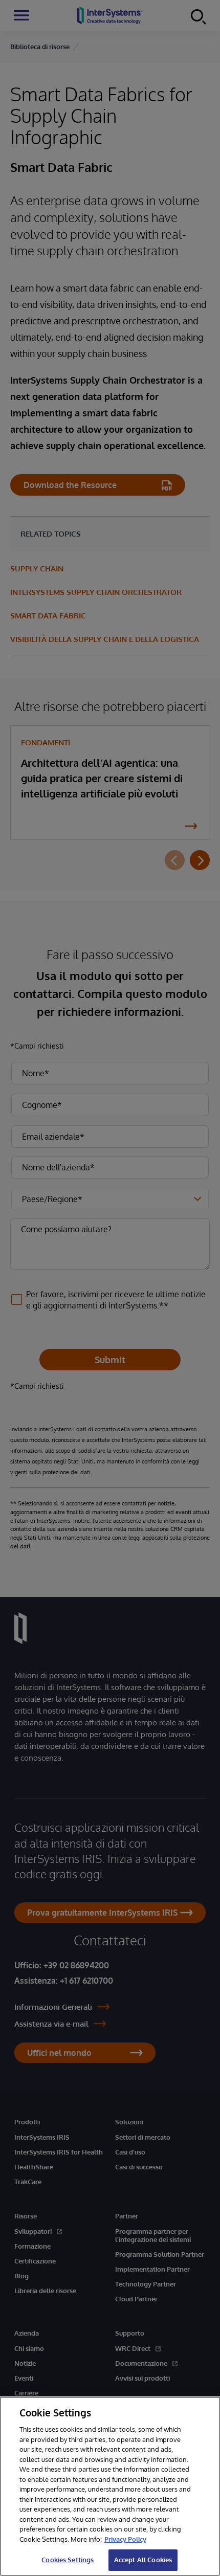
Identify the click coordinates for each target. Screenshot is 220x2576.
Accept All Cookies (143, 2560)
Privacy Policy (125, 2539)
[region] (110, 2486)
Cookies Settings (68, 2560)
